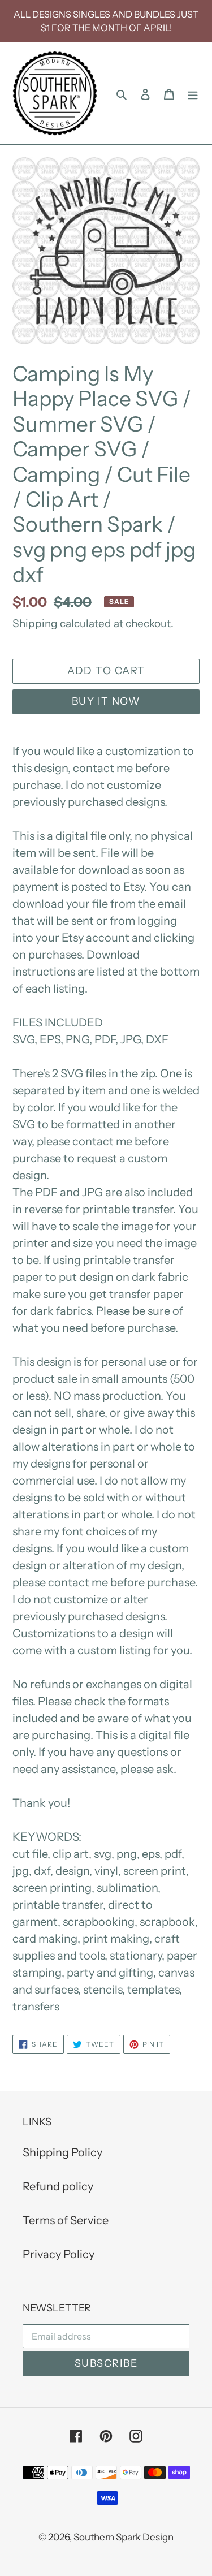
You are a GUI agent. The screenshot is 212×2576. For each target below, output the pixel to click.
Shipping (35, 623)
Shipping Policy (62, 2152)
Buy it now (106, 701)
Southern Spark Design (124, 2537)
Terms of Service (66, 2220)
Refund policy (58, 2186)
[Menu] (193, 93)
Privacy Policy (59, 2254)
